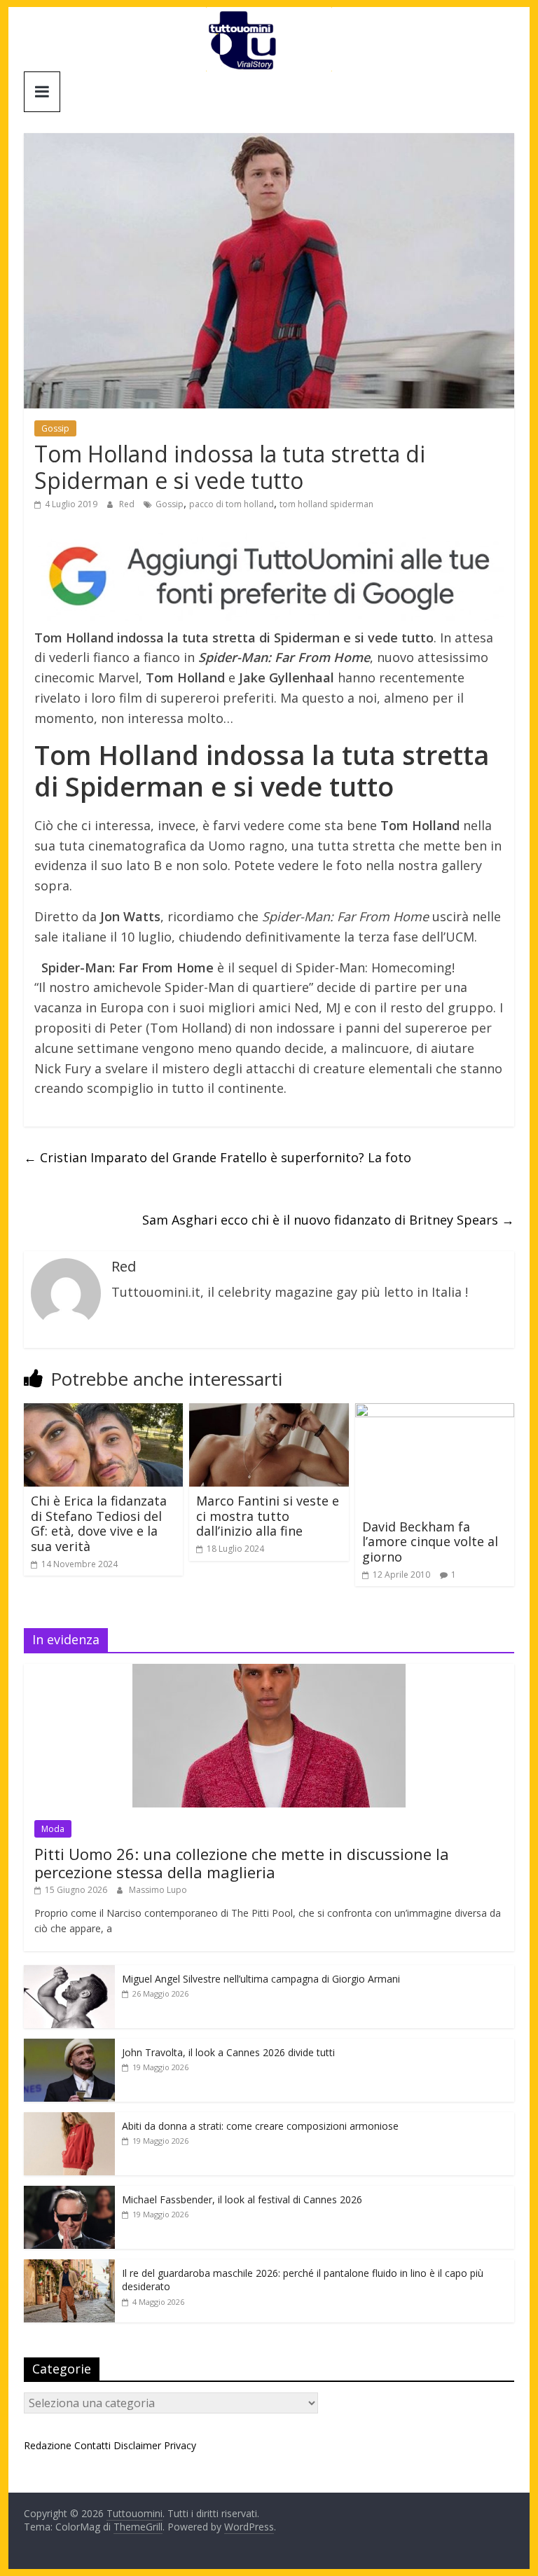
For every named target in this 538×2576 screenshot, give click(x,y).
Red (128, 504)
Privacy (180, 2445)
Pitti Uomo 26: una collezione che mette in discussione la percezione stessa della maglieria (242, 1863)
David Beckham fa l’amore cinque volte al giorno (430, 1542)
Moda (53, 1829)
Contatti (92, 2445)
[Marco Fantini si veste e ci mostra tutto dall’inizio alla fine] (269, 1412)
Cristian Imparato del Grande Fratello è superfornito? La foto (218, 1157)
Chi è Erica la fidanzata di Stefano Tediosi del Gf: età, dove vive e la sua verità (99, 1523)
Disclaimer (137, 2445)
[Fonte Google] (269, 577)
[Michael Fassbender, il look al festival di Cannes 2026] (69, 2193)
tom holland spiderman (326, 504)
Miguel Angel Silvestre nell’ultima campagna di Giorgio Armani (261, 1979)
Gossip (55, 428)
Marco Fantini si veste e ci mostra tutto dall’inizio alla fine (268, 1516)
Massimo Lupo (158, 1890)
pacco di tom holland (232, 504)
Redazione (48, 2445)
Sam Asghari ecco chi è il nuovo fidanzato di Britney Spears (328, 1220)
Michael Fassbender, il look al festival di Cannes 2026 (242, 2199)
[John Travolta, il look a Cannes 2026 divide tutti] (69, 2046)
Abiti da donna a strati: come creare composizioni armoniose (260, 2126)
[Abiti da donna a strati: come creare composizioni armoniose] (69, 2120)
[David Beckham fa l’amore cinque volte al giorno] (435, 1412)
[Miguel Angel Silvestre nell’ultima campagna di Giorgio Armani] (69, 1972)
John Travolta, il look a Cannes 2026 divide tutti (228, 2052)
